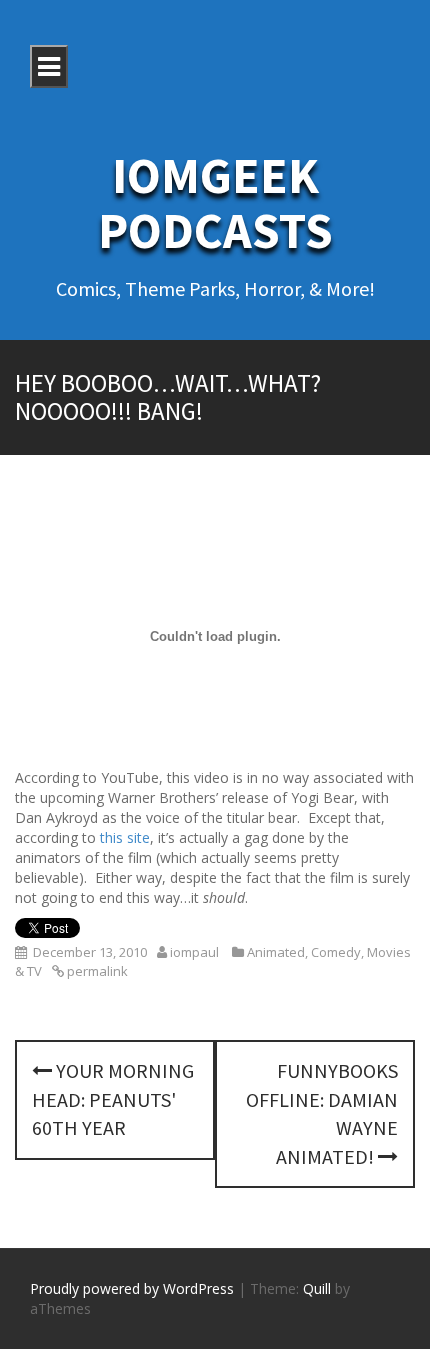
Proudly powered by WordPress (132, 1288)
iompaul (194, 952)
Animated (276, 952)
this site (125, 837)
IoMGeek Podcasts (215, 203)
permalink (96, 971)
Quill (317, 1288)
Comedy (336, 952)
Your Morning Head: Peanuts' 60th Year (113, 1099)
